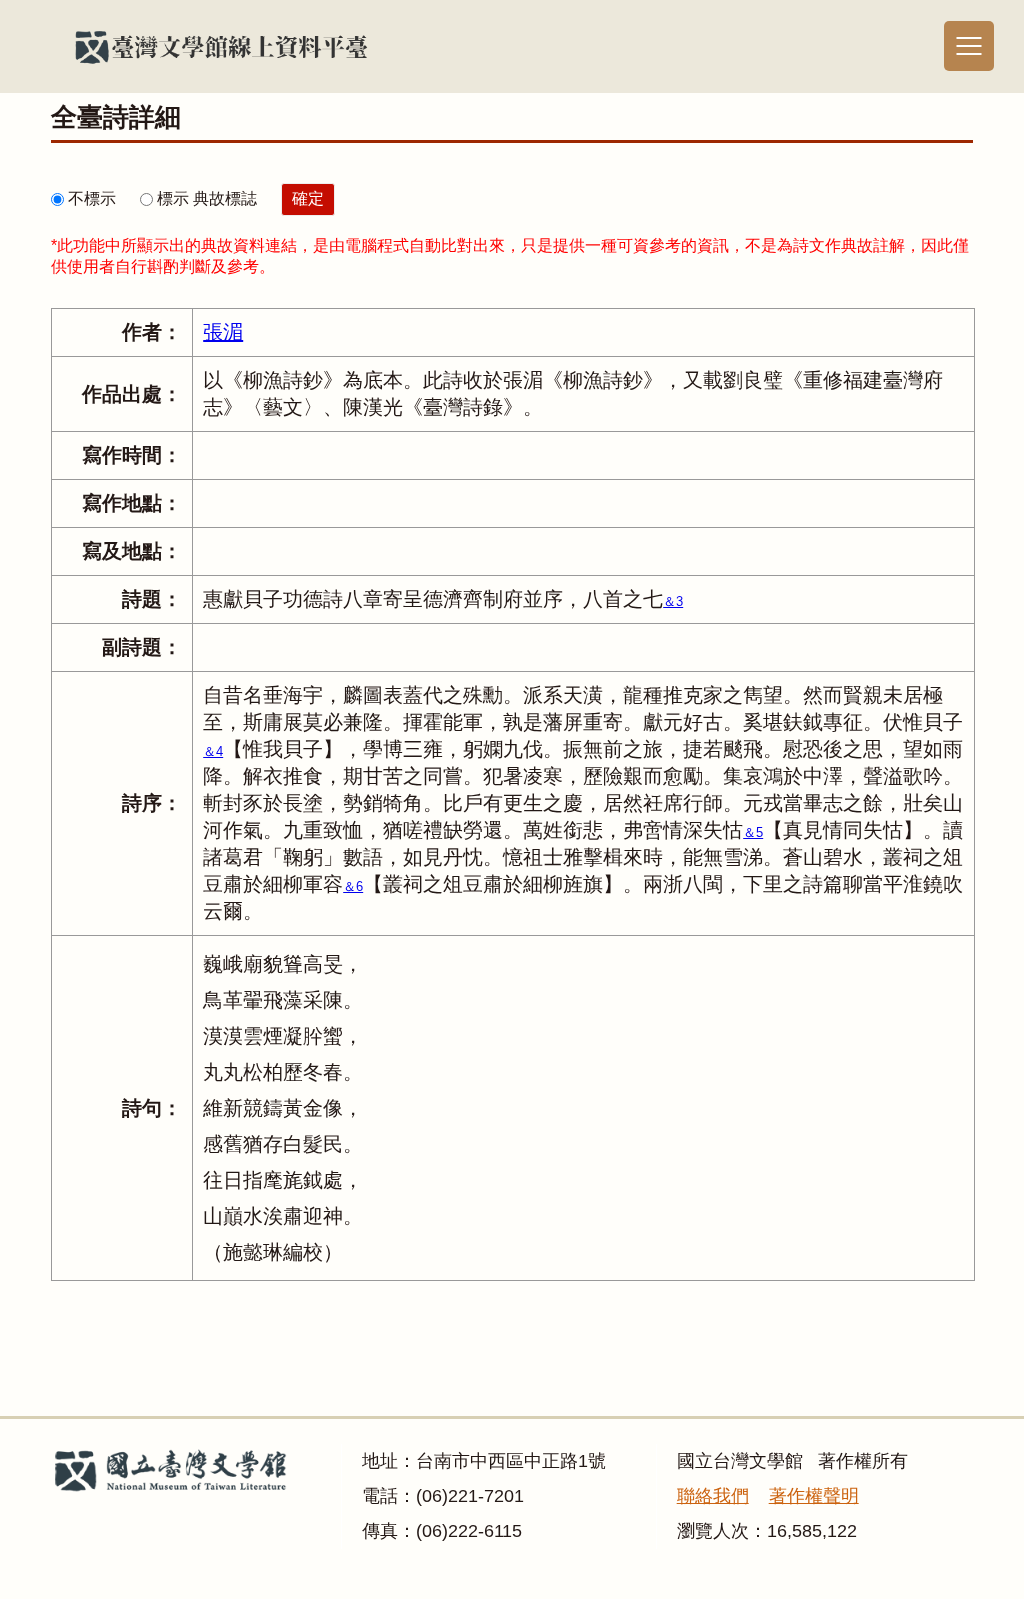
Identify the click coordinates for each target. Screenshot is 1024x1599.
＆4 (213, 751)
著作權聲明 (814, 1496)
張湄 (223, 332)
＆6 (353, 886)
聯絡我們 (713, 1496)
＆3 (673, 601)
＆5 (753, 832)
